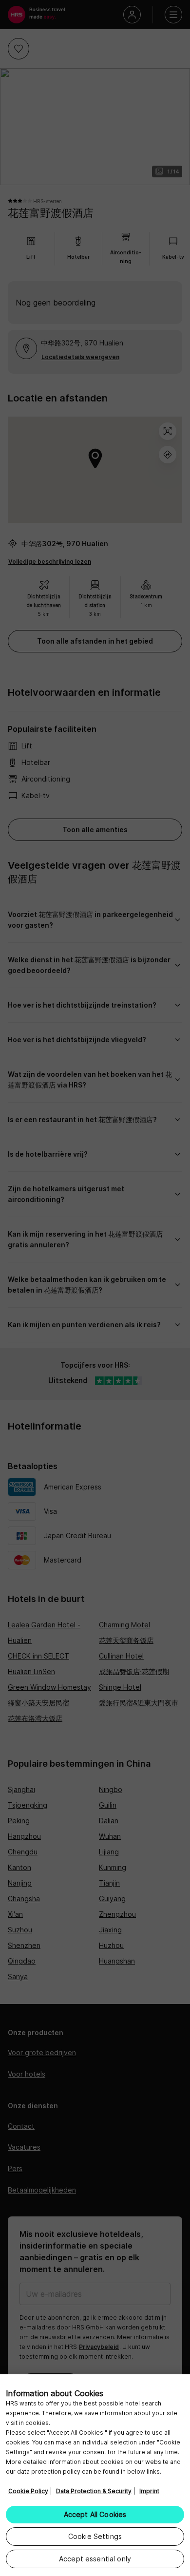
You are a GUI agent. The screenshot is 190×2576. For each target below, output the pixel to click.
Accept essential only (95, 2559)
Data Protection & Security (94, 2491)
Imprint (149, 2491)
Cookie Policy (28, 2491)
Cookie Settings (95, 2536)
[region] (95, 2475)
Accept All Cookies (95, 2514)
